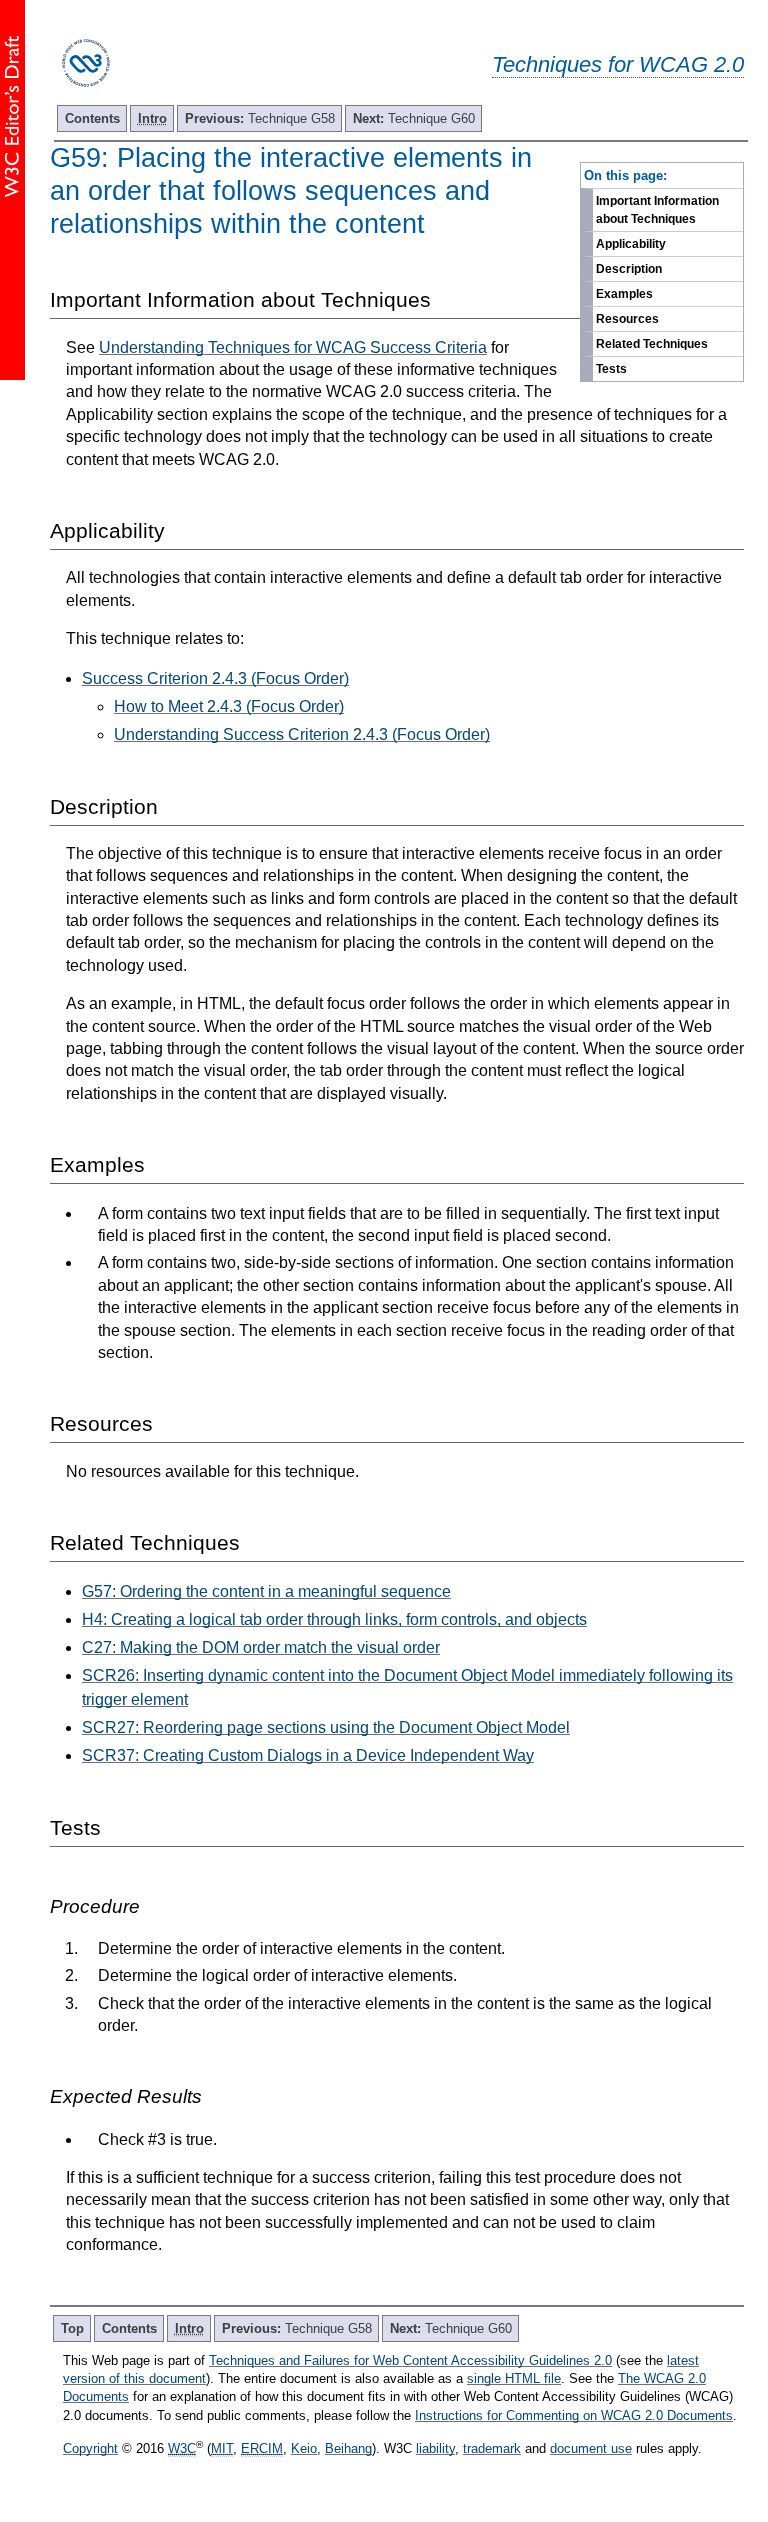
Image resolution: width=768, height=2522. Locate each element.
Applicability (631, 244)
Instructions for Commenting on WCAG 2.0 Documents (574, 2415)
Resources (627, 319)
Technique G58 (260, 118)
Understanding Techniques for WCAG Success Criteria (293, 347)
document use (591, 2448)
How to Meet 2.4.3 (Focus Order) (229, 706)
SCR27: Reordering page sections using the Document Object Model (326, 1727)
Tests (611, 369)
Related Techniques (652, 344)
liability (435, 2448)
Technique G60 (414, 118)
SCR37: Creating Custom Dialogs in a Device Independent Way (308, 1755)
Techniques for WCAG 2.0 (618, 64)
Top (72, 2328)
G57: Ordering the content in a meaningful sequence (266, 1591)
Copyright (90, 2448)
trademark (492, 2448)
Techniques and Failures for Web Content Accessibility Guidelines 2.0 (410, 2360)
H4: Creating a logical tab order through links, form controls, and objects (334, 1619)
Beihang (348, 2448)
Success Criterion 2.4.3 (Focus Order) (215, 678)
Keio (304, 2448)
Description (629, 269)
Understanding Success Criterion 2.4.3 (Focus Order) (302, 734)
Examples (624, 294)
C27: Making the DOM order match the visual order (261, 1647)
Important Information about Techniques (657, 210)
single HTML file (514, 2378)
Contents (92, 118)
